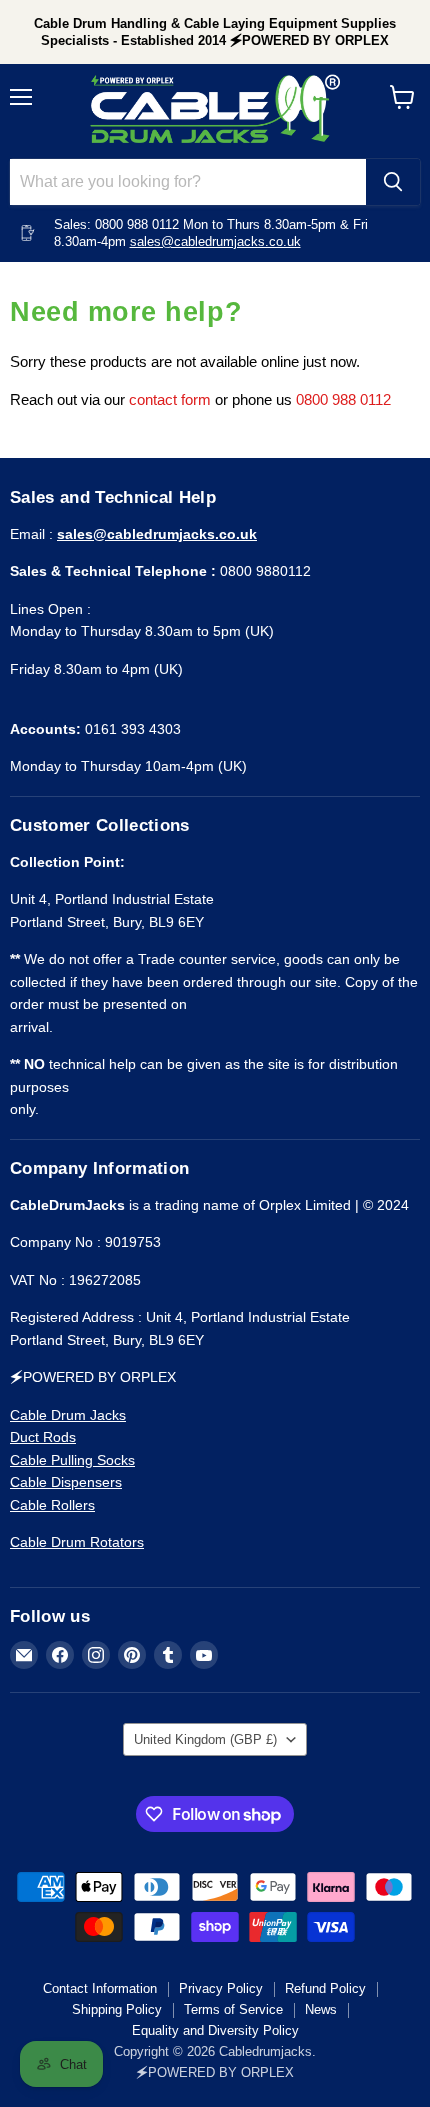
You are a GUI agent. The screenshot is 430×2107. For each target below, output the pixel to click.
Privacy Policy (221, 1988)
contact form (170, 399)
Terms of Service (233, 2009)
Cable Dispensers (66, 1482)
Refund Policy (325, 1988)
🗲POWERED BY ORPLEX (215, 2072)
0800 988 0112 (343, 399)
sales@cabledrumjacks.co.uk (215, 241)
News (321, 2009)
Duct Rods (43, 1437)
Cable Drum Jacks (68, 1415)
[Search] (393, 182)
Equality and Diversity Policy (215, 2030)
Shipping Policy (117, 2009)
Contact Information (100, 1988)
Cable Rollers (52, 1505)
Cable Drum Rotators (77, 1542)
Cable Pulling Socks (72, 1460)
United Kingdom (205, 1739)
